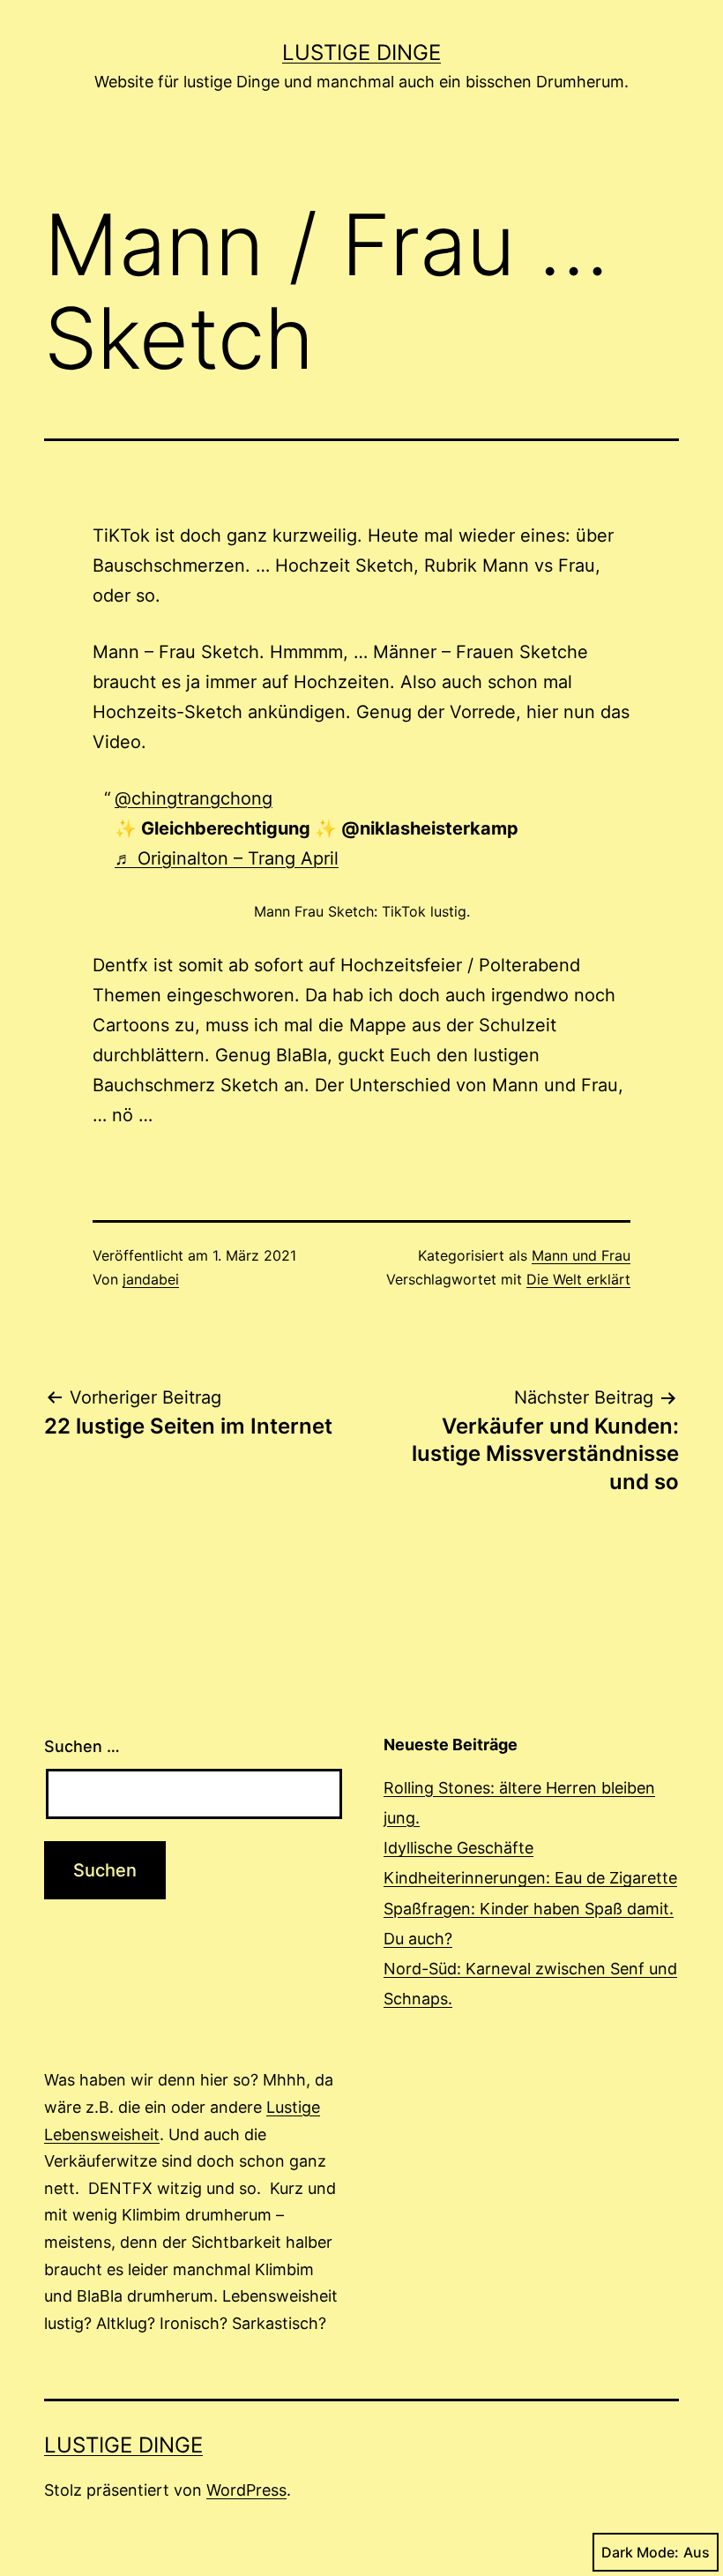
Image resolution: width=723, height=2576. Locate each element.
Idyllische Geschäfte (458, 1848)
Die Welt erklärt (578, 1279)
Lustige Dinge (361, 52)
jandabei (151, 1279)
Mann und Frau (581, 1255)
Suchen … (82, 1746)
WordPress (246, 2490)
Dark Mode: (640, 2552)
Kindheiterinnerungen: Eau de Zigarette (530, 1878)
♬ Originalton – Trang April (227, 858)
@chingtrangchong (194, 798)
